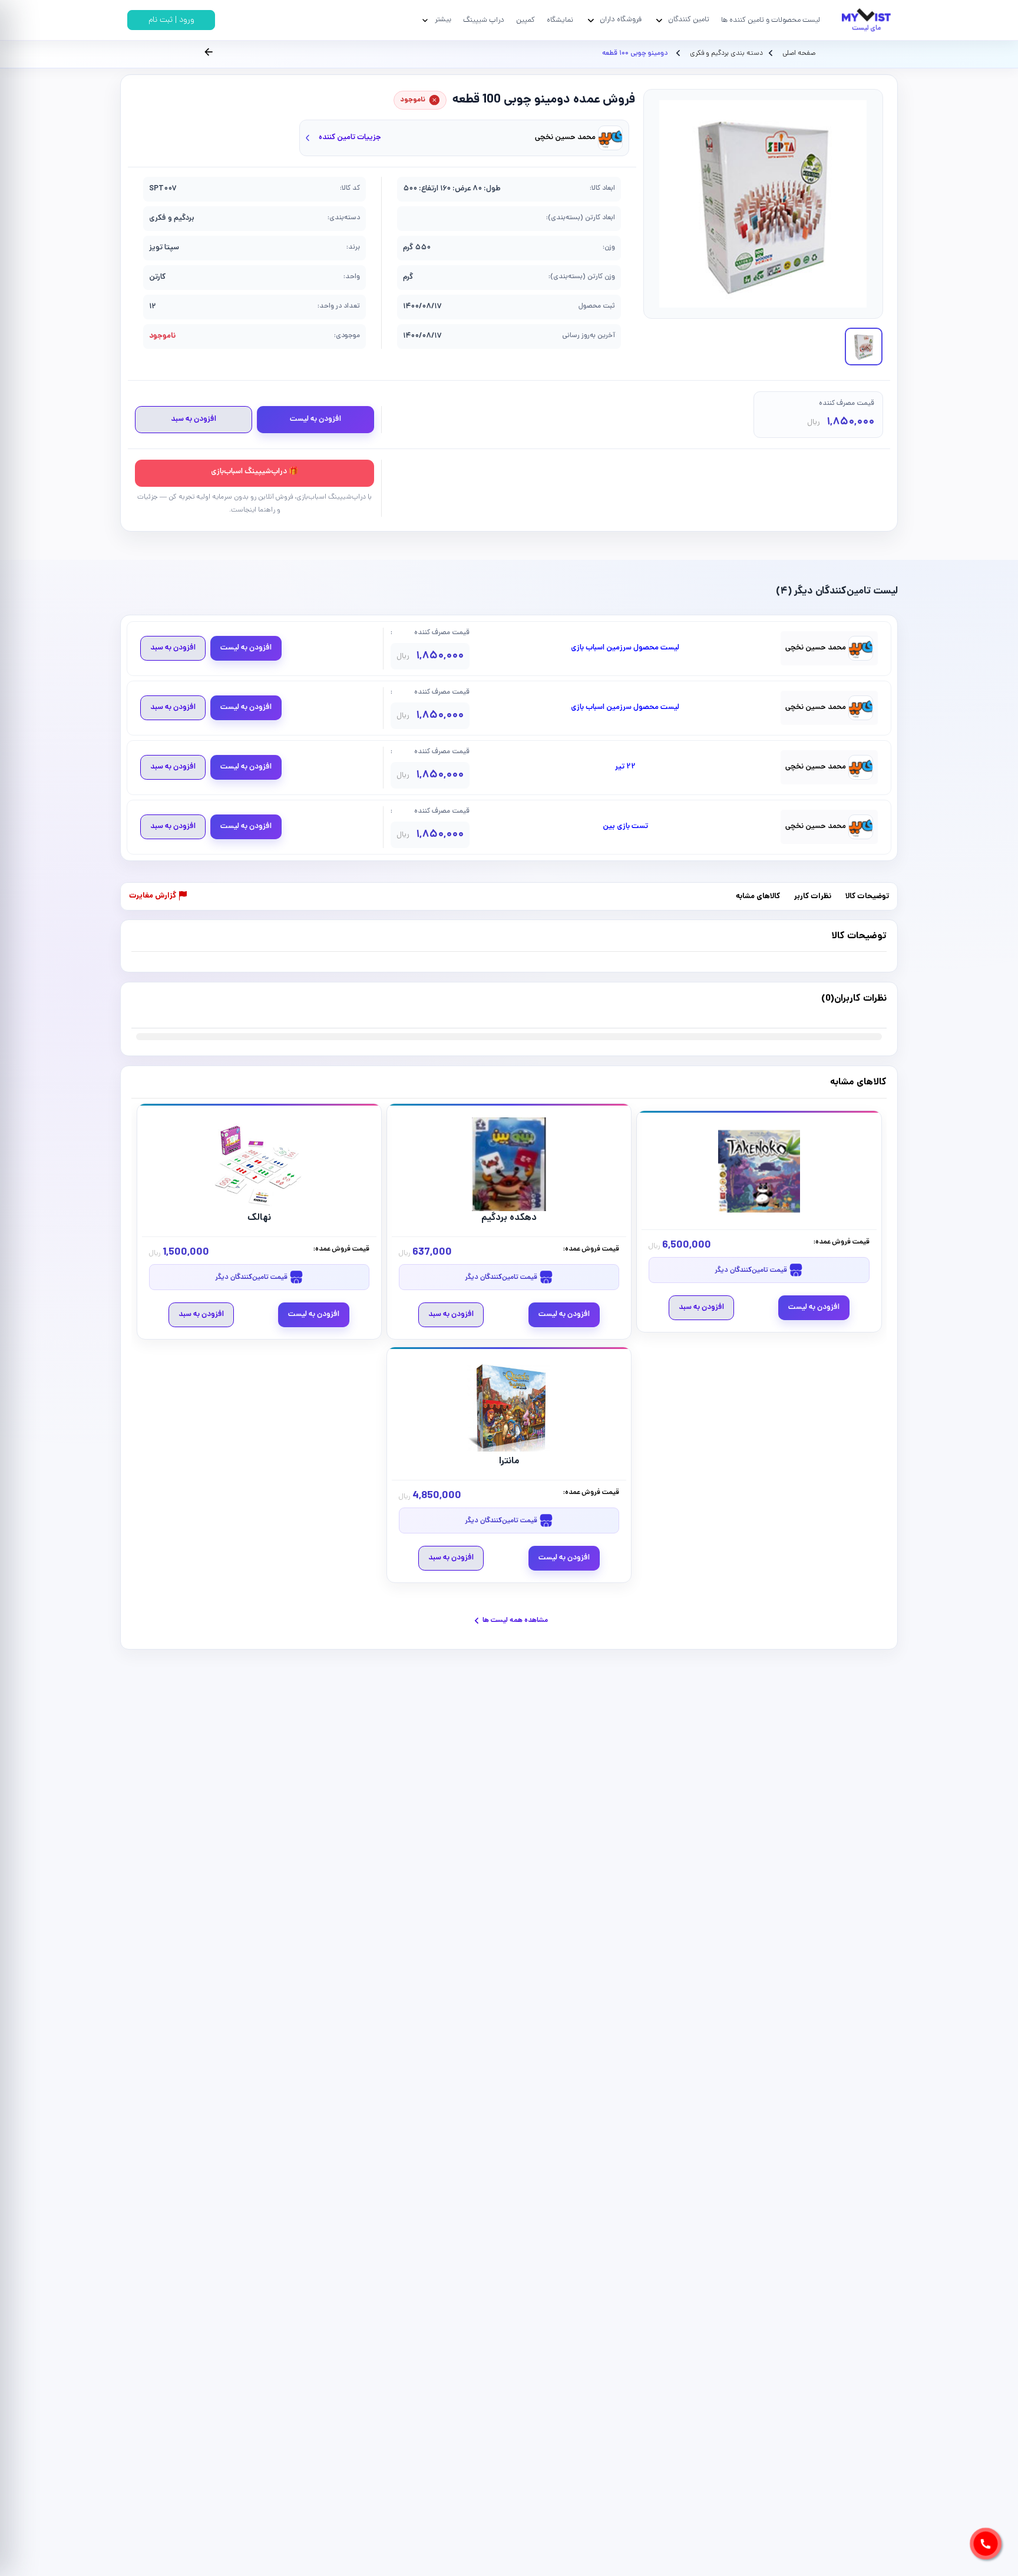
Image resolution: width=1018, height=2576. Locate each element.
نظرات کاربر (813, 897)
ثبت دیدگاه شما (155, 1006)
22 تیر (625, 767)
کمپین (525, 20)
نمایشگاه (560, 20)
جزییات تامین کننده (350, 138)
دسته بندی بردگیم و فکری (726, 54)
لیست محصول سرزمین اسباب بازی (625, 648)
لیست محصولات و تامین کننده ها (771, 20)
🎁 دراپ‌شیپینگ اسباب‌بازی (254, 472)
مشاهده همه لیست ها (515, 1620)
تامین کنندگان (689, 20)
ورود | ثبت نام (171, 20)
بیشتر (443, 20)
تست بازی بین (625, 827)
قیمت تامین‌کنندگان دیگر (752, 1270)
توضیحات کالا (867, 897)
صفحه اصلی (799, 54)
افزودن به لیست (315, 419)
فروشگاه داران (621, 20)
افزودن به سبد (194, 419)
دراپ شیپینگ (484, 20)
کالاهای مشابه (758, 897)
